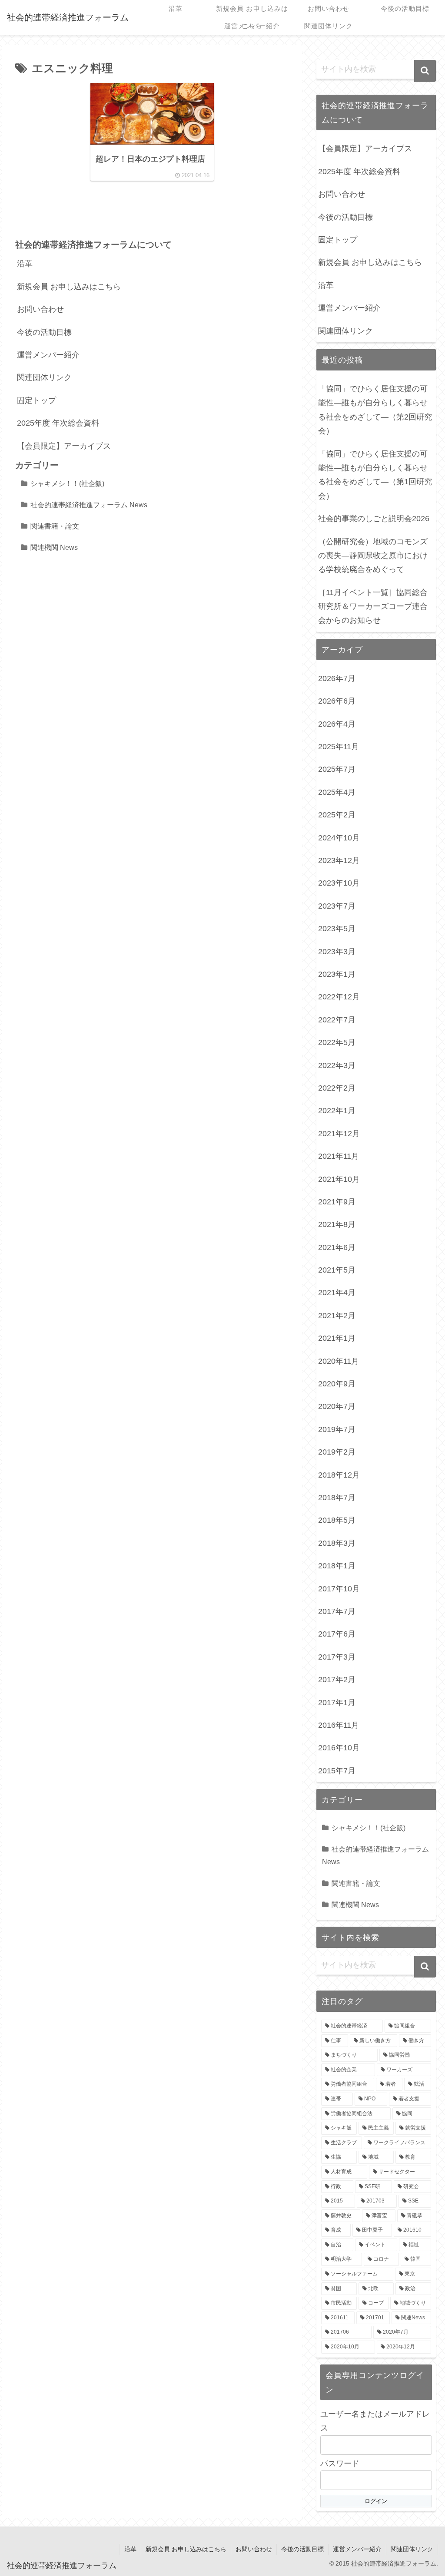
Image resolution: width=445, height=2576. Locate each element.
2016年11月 (339, 1725)
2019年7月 (337, 1429)
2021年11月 (339, 1156)
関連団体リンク (44, 377)
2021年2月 (337, 1316)
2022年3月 (337, 1065)
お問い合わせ (40, 309)
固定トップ (37, 400)
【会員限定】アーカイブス (64, 446)
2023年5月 (337, 929)
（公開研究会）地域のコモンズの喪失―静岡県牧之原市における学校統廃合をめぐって (373, 556)
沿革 (25, 264)
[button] (425, 71)
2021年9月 (337, 1202)
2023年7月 (337, 906)
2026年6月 (337, 701)
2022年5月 (337, 1042)
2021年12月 (339, 1134)
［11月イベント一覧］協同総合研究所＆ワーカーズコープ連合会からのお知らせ (373, 607)
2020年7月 (337, 1406)
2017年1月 (337, 1703)
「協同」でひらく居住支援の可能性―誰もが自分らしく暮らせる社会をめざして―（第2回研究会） (375, 410)
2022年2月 (337, 1088)
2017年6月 (337, 1634)
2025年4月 (337, 792)
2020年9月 (337, 1384)
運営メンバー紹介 (48, 355)
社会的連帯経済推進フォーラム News (89, 505)
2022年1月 (337, 1111)
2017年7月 (337, 1611)
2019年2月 (337, 1452)
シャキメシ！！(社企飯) (67, 483)
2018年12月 (339, 1475)
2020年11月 (339, 1361)
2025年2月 (337, 815)
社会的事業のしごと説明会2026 (374, 519)
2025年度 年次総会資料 (58, 423)
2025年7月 (337, 769)
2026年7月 (337, 678)
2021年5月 (337, 1270)
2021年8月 (337, 1224)
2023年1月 (337, 974)
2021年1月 (337, 1338)
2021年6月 (337, 1247)
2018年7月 (337, 1498)
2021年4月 (337, 1293)
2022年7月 (337, 1020)
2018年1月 (337, 1566)
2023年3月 (337, 952)
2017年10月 (339, 1589)
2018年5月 (337, 1520)
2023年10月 (339, 883)
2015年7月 (337, 1771)
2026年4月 (337, 724)
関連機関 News (54, 547)
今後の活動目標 (44, 332)
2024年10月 (339, 838)
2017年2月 (337, 1680)
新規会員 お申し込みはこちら (69, 287)
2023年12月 (339, 860)
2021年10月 (339, 1179)
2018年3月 (337, 1543)
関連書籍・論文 (55, 526)
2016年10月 (339, 1748)
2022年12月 (339, 997)
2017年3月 (337, 1657)
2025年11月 (339, 747)
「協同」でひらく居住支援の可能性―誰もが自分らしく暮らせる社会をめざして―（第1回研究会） (375, 475)
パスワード (340, 2464)
